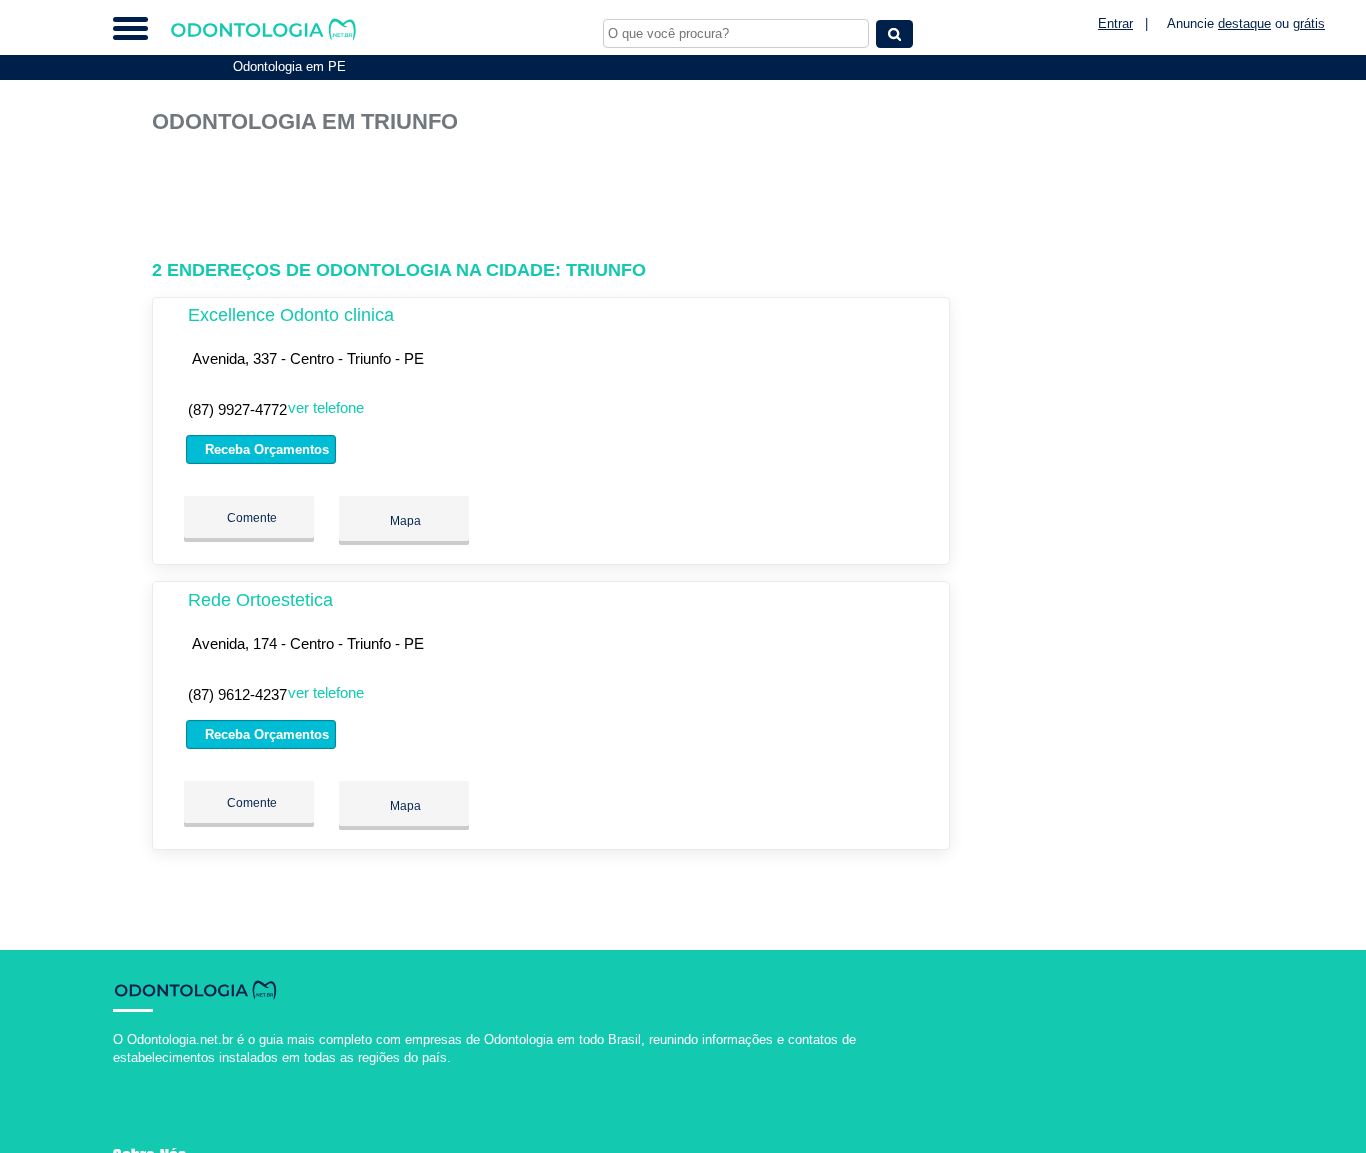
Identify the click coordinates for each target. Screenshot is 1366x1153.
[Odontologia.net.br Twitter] (126, 1074)
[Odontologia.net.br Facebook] (117, 1074)
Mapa (404, 521)
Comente (250, 518)
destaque (1244, 23)
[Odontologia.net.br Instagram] (135, 1074)
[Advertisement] (557, 197)
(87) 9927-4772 (237, 409)
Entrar (1115, 23)
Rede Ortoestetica (260, 600)
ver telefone (326, 407)
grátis (1309, 23)
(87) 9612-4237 (237, 694)
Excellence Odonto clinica (291, 315)
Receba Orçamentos (265, 449)
